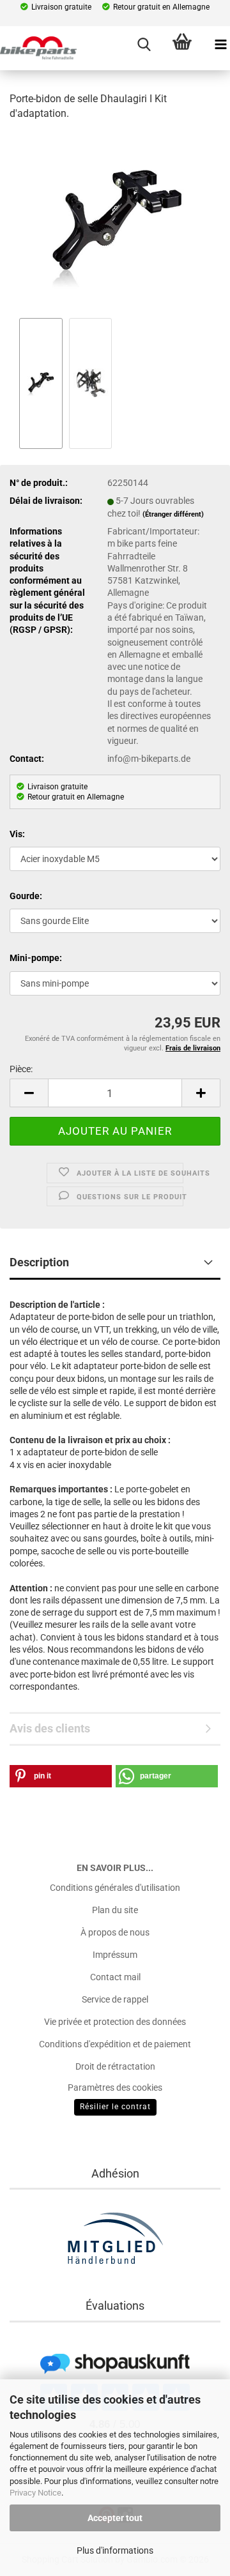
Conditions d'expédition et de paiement (115, 2044)
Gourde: (26, 896)
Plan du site (115, 1910)
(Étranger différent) (173, 514)
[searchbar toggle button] (144, 45)
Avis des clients (50, 1728)
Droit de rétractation (115, 2066)
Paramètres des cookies (115, 2087)
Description (39, 1262)
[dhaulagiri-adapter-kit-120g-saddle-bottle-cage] (115, 223)
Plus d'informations (115, 2550)
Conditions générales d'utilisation (115, 1888)
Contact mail (115, 1977)
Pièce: (21, 1069)
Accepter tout (115, 2518)
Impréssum (115, 1955)
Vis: (17, 834)
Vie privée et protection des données (115, 2022)
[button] (29, 1093)
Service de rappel (115, 1999)
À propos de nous (115, 1932)
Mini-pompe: (36, 958)
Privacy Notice (35, 2493)
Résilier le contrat (115, 2107)
